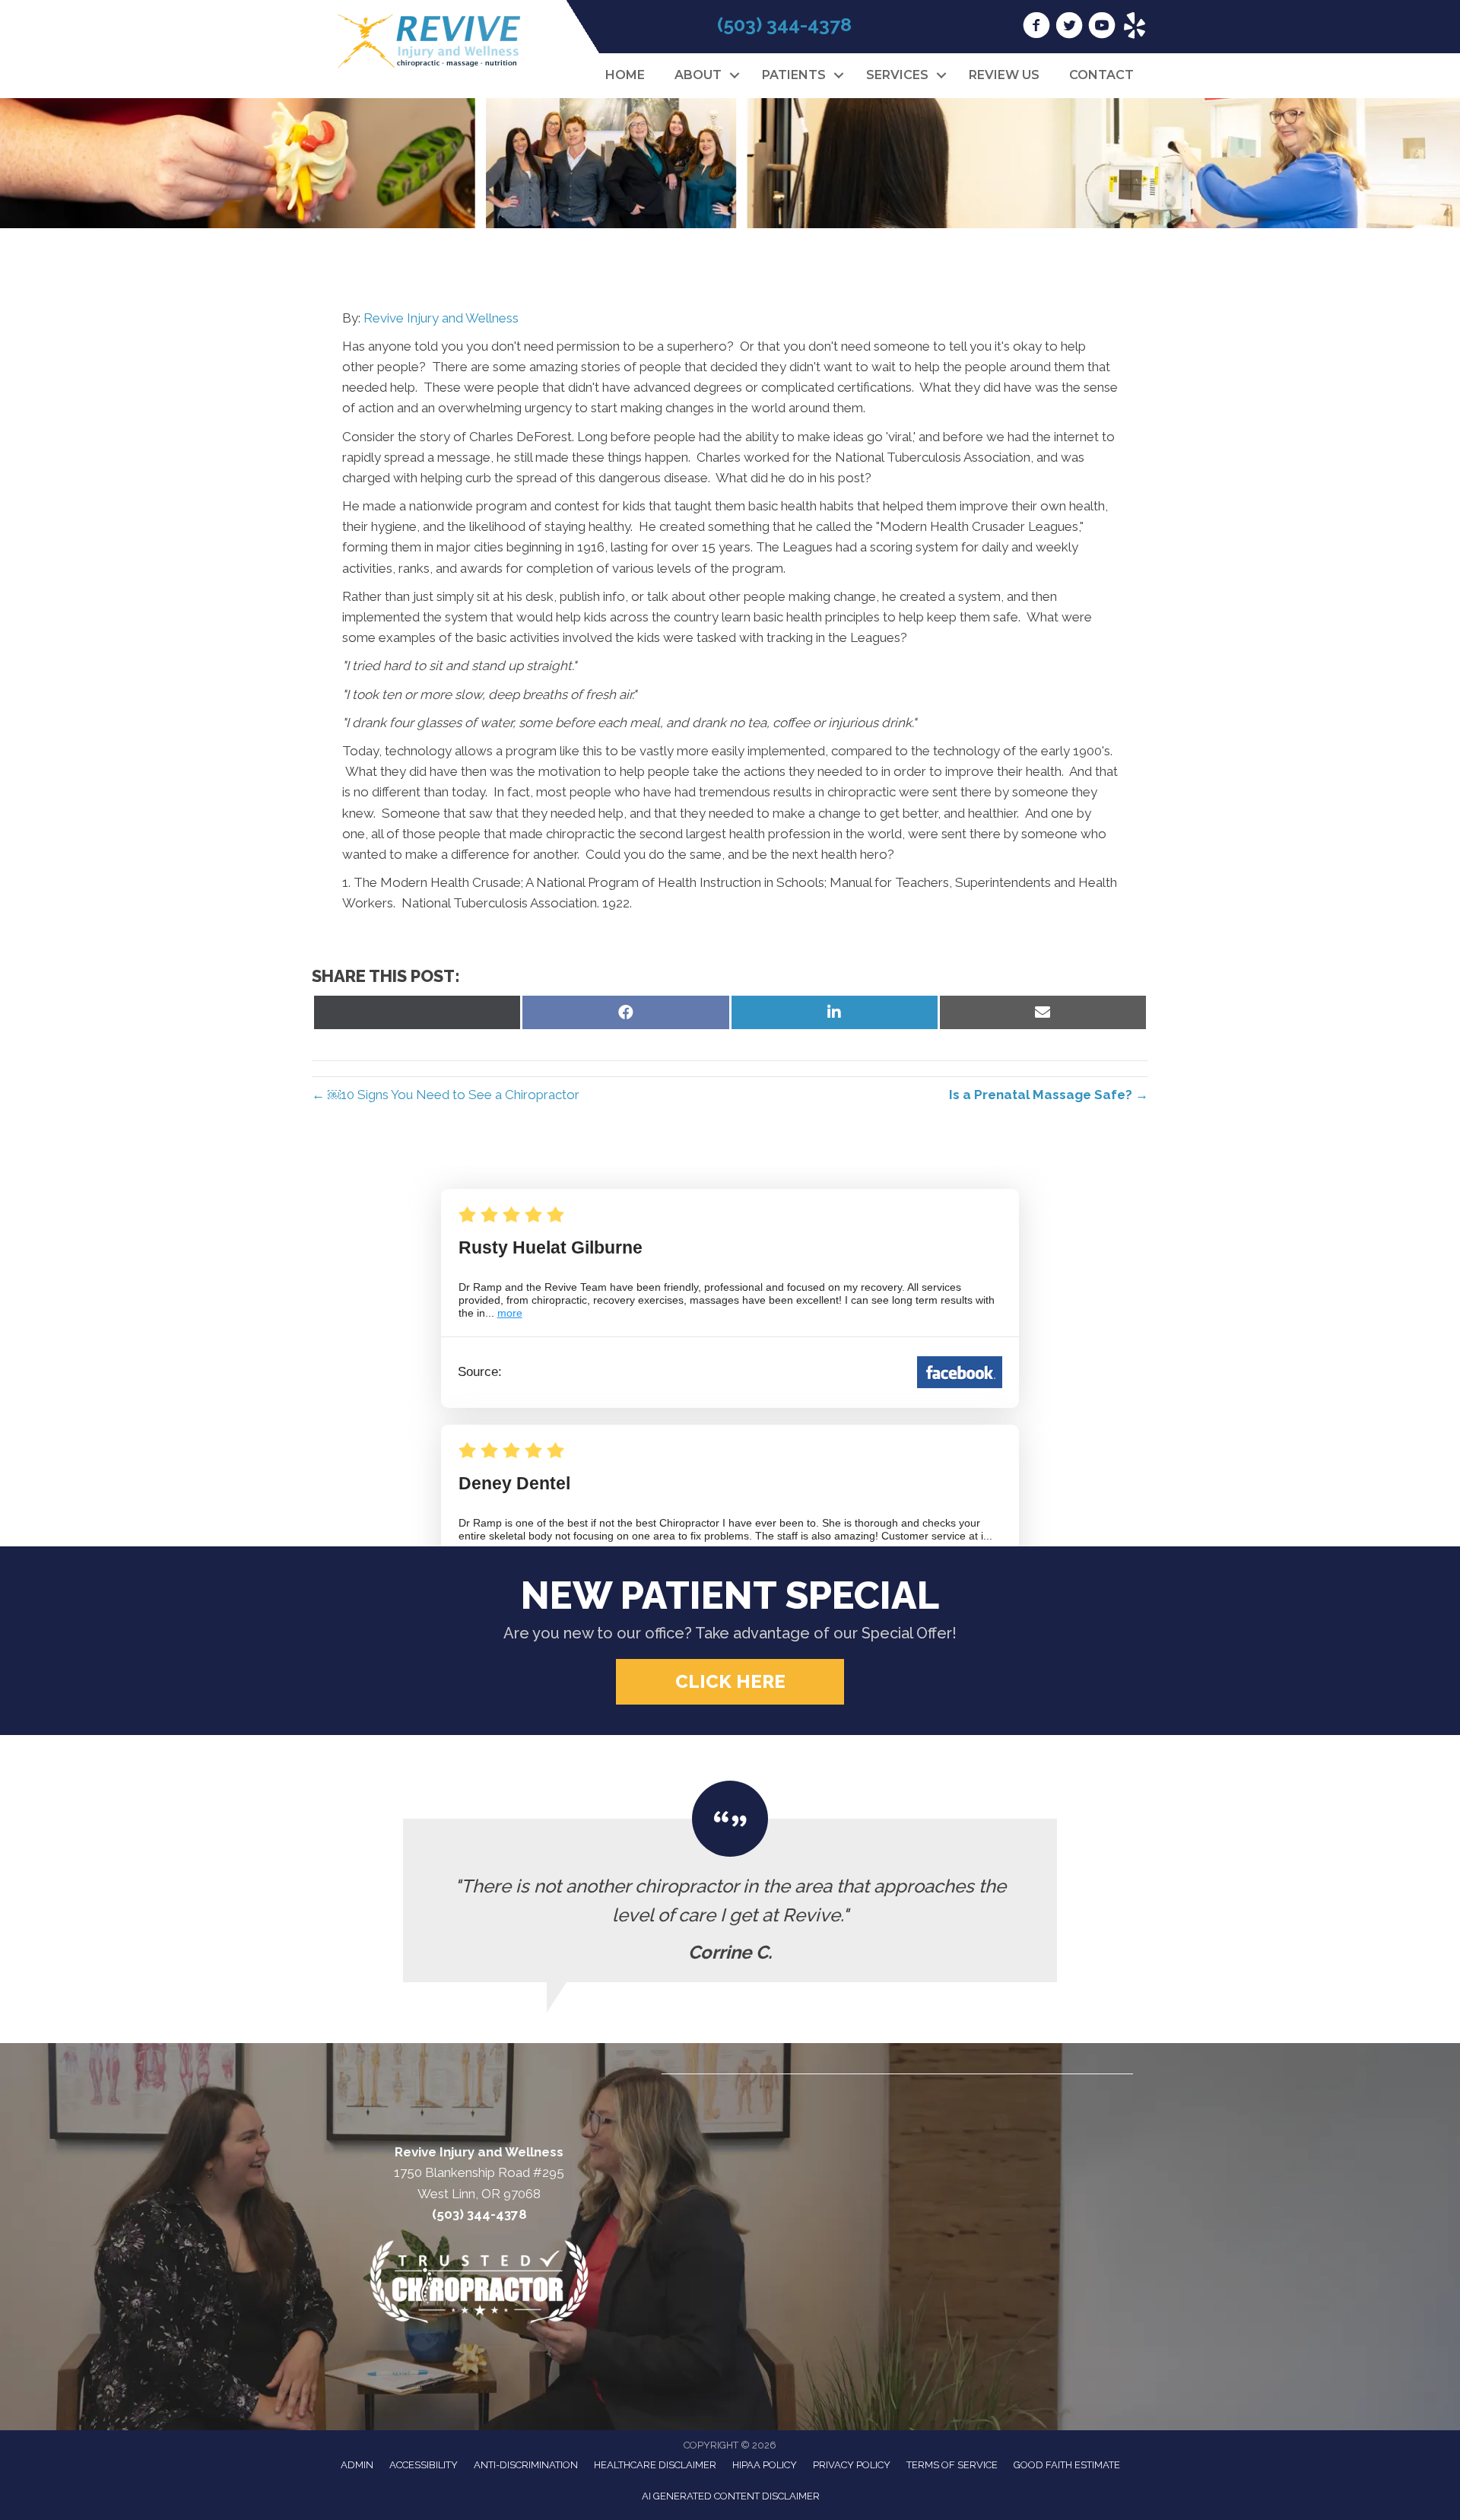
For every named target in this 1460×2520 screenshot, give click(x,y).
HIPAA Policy (765, 2465)
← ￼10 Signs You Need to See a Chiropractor (446, 1095)
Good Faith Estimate (1067, 2465)
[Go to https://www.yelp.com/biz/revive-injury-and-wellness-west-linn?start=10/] (1135, 27)
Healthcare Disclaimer (655, 2465)
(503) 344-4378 (784, 24)
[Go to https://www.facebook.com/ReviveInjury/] (1036, 27)
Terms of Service (952, 2465)
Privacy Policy (852, 2465)
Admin (357, 2465)
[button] (734, 75)
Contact (1101, 75)
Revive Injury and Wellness (441, 318)
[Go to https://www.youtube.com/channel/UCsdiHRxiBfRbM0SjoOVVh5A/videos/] (1102, 27)
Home (625, 75)
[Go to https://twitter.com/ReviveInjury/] (1069, 27)
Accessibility (424, 2465)
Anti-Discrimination (526, 2465)
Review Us (1004, 75)
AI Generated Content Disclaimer (731, 2496)
